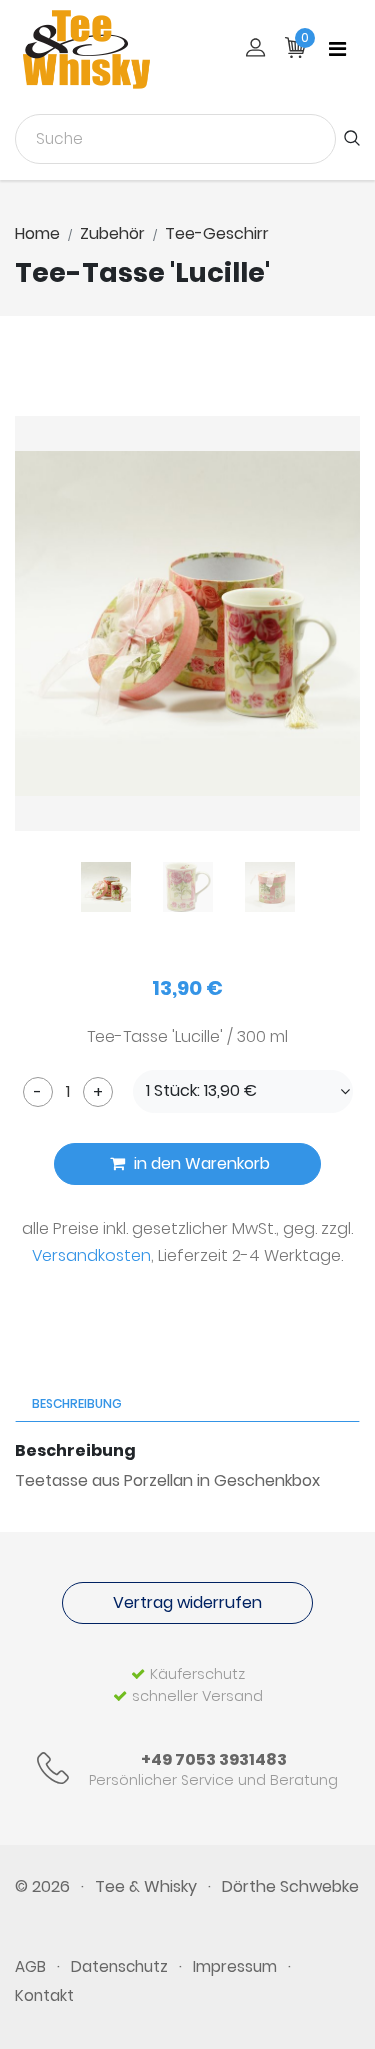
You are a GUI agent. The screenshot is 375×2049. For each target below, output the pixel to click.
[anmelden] (255, 49)
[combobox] (175, 139)
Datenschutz (119, 1966)
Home (37, 233)
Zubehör (112, 233)
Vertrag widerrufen (187, 1602)
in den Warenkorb (200, 1163)
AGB (30, 1966)
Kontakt (44, 1995)
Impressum (235, 1966)
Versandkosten (91, 1255)
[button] (243, 1091)
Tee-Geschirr (217, 233)
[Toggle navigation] (337, 49)
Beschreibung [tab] (77, 1403)
